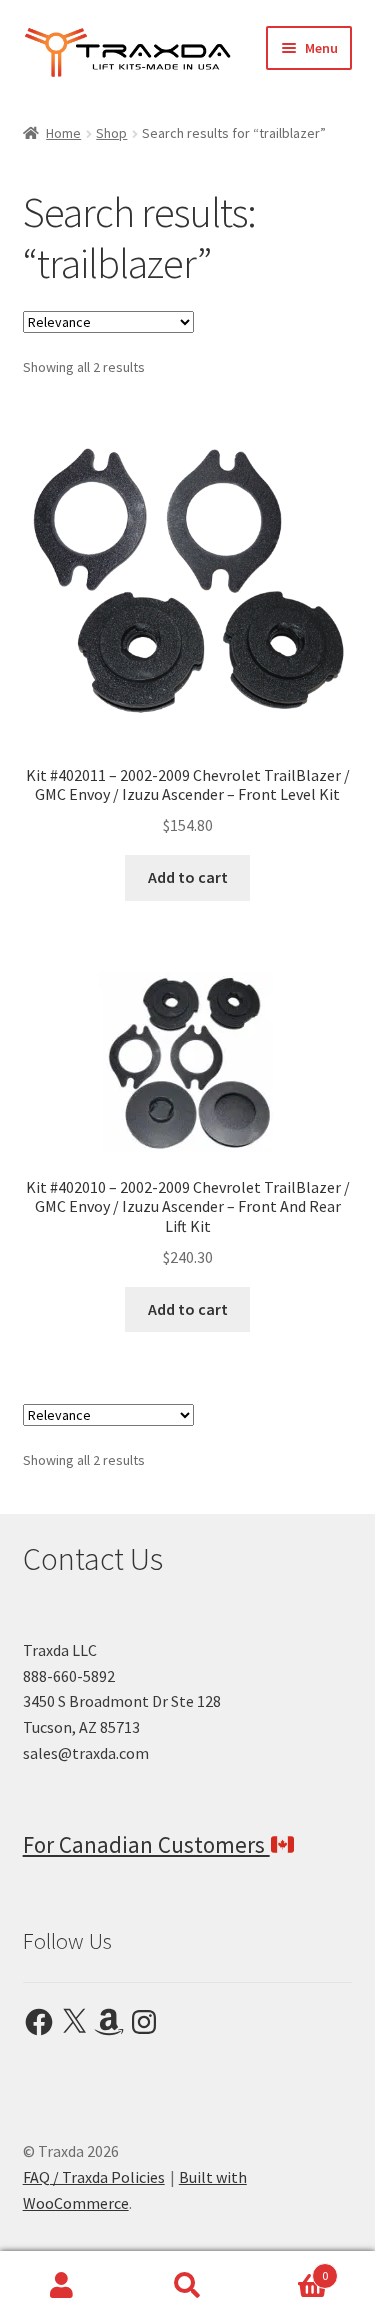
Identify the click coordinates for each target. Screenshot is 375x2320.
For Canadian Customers (146, 1844)
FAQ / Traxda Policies (94, 2177)
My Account (62, 2286)
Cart (289, 2268)
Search (187, 2286)
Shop (111, 133)
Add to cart (188, 877)
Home (63, 133)
